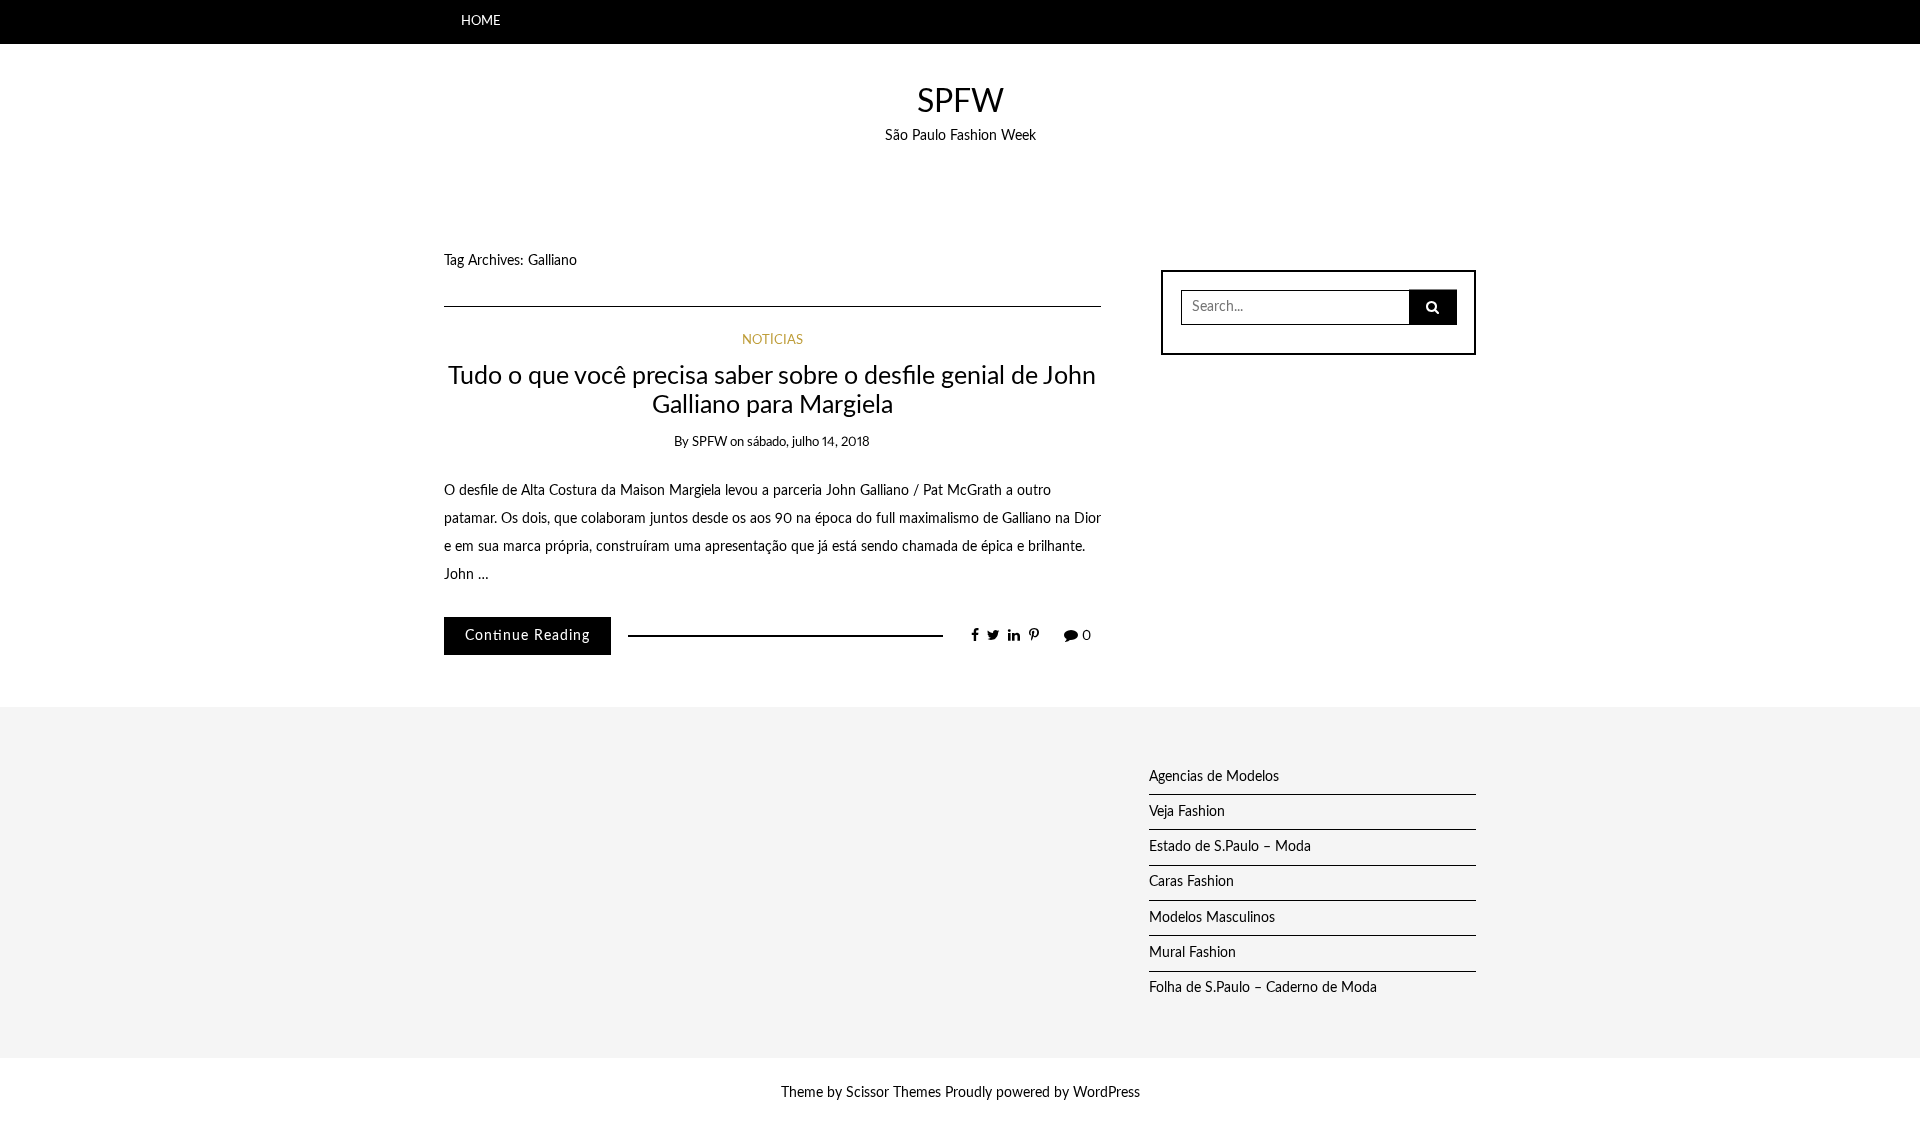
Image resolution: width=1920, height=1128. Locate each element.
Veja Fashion (1187, 812)
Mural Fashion (1192, 953)
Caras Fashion (1191, 882)
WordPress (1106, 1093)
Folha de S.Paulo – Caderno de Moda (1263, 988)
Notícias (772, 340)
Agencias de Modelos (1214, 777)
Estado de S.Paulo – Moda (1230, 847)
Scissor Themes (893, 1093)
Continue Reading (527, 636)
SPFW (960, 102)
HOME (481, 21)
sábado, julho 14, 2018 (808, 442)
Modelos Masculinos (1212, 918)
